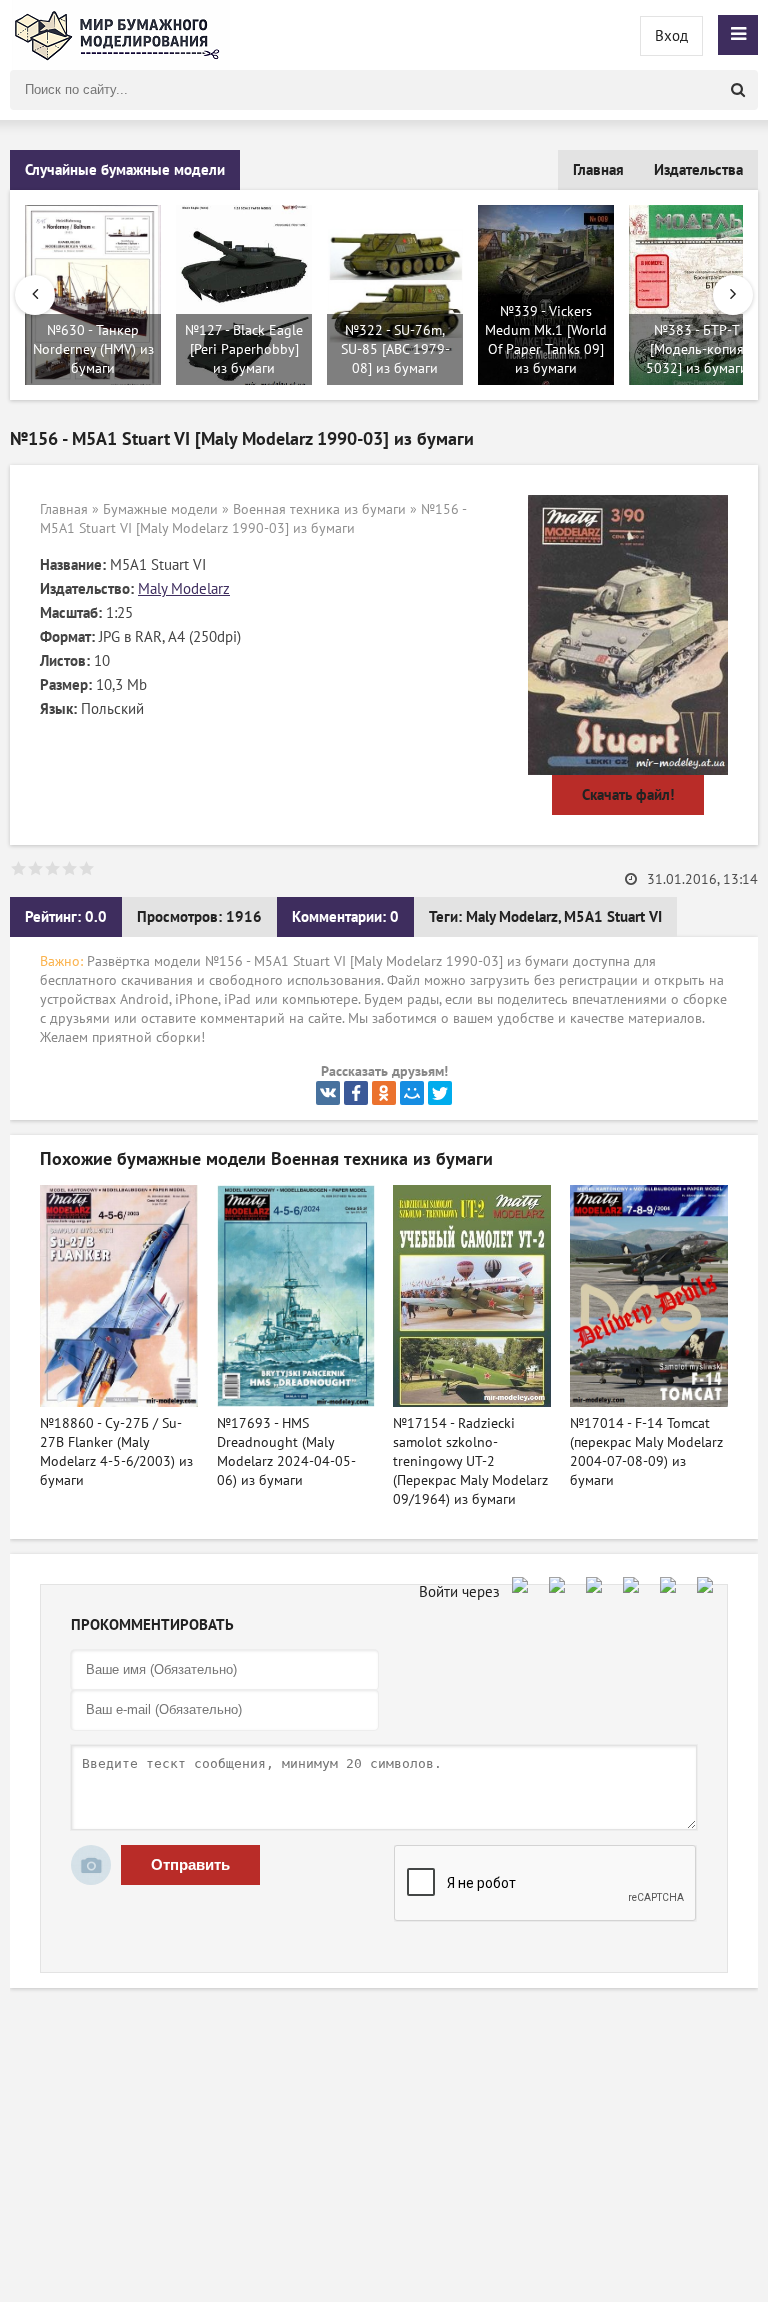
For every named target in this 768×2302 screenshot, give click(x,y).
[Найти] (738, 90)
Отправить (190, 1864)
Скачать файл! (628, 795)
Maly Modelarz (184, 589)
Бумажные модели (160, 509)
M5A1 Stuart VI (613, 917)
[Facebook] (356, 1093)
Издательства (698, 170)
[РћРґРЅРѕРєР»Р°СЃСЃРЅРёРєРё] (384, 1093)
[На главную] (120, 35)
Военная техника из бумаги (319, 509)
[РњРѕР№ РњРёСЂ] (412, 1093)
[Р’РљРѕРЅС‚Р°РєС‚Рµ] (328, 1093)
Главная (598, 170)
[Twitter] (440, 1093)
